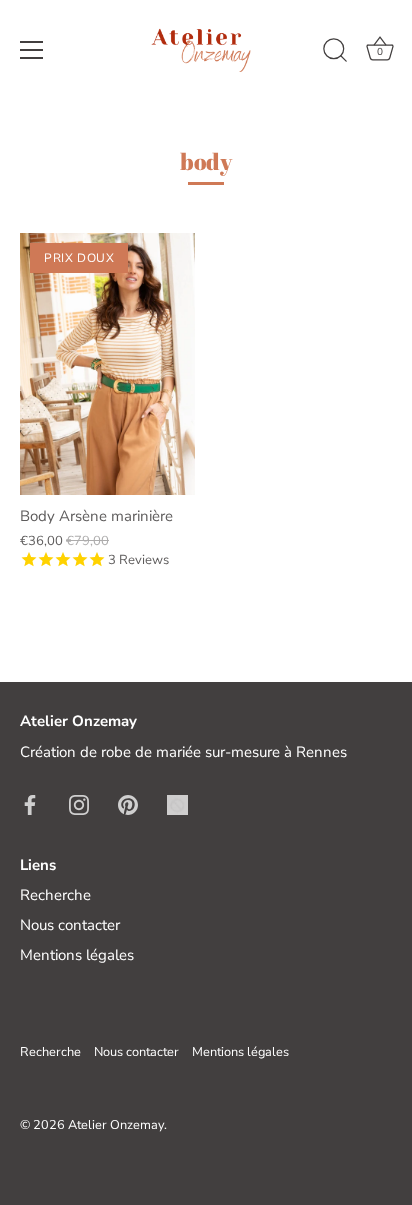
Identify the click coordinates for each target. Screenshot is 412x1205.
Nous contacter (70, 925)
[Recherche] (335, 53)
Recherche (55, 895)
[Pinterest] (128, 804)
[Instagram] (79, 804)
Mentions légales (77, 955)
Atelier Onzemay (116, 1125)
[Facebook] (30, 804)
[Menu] (32, 50)
